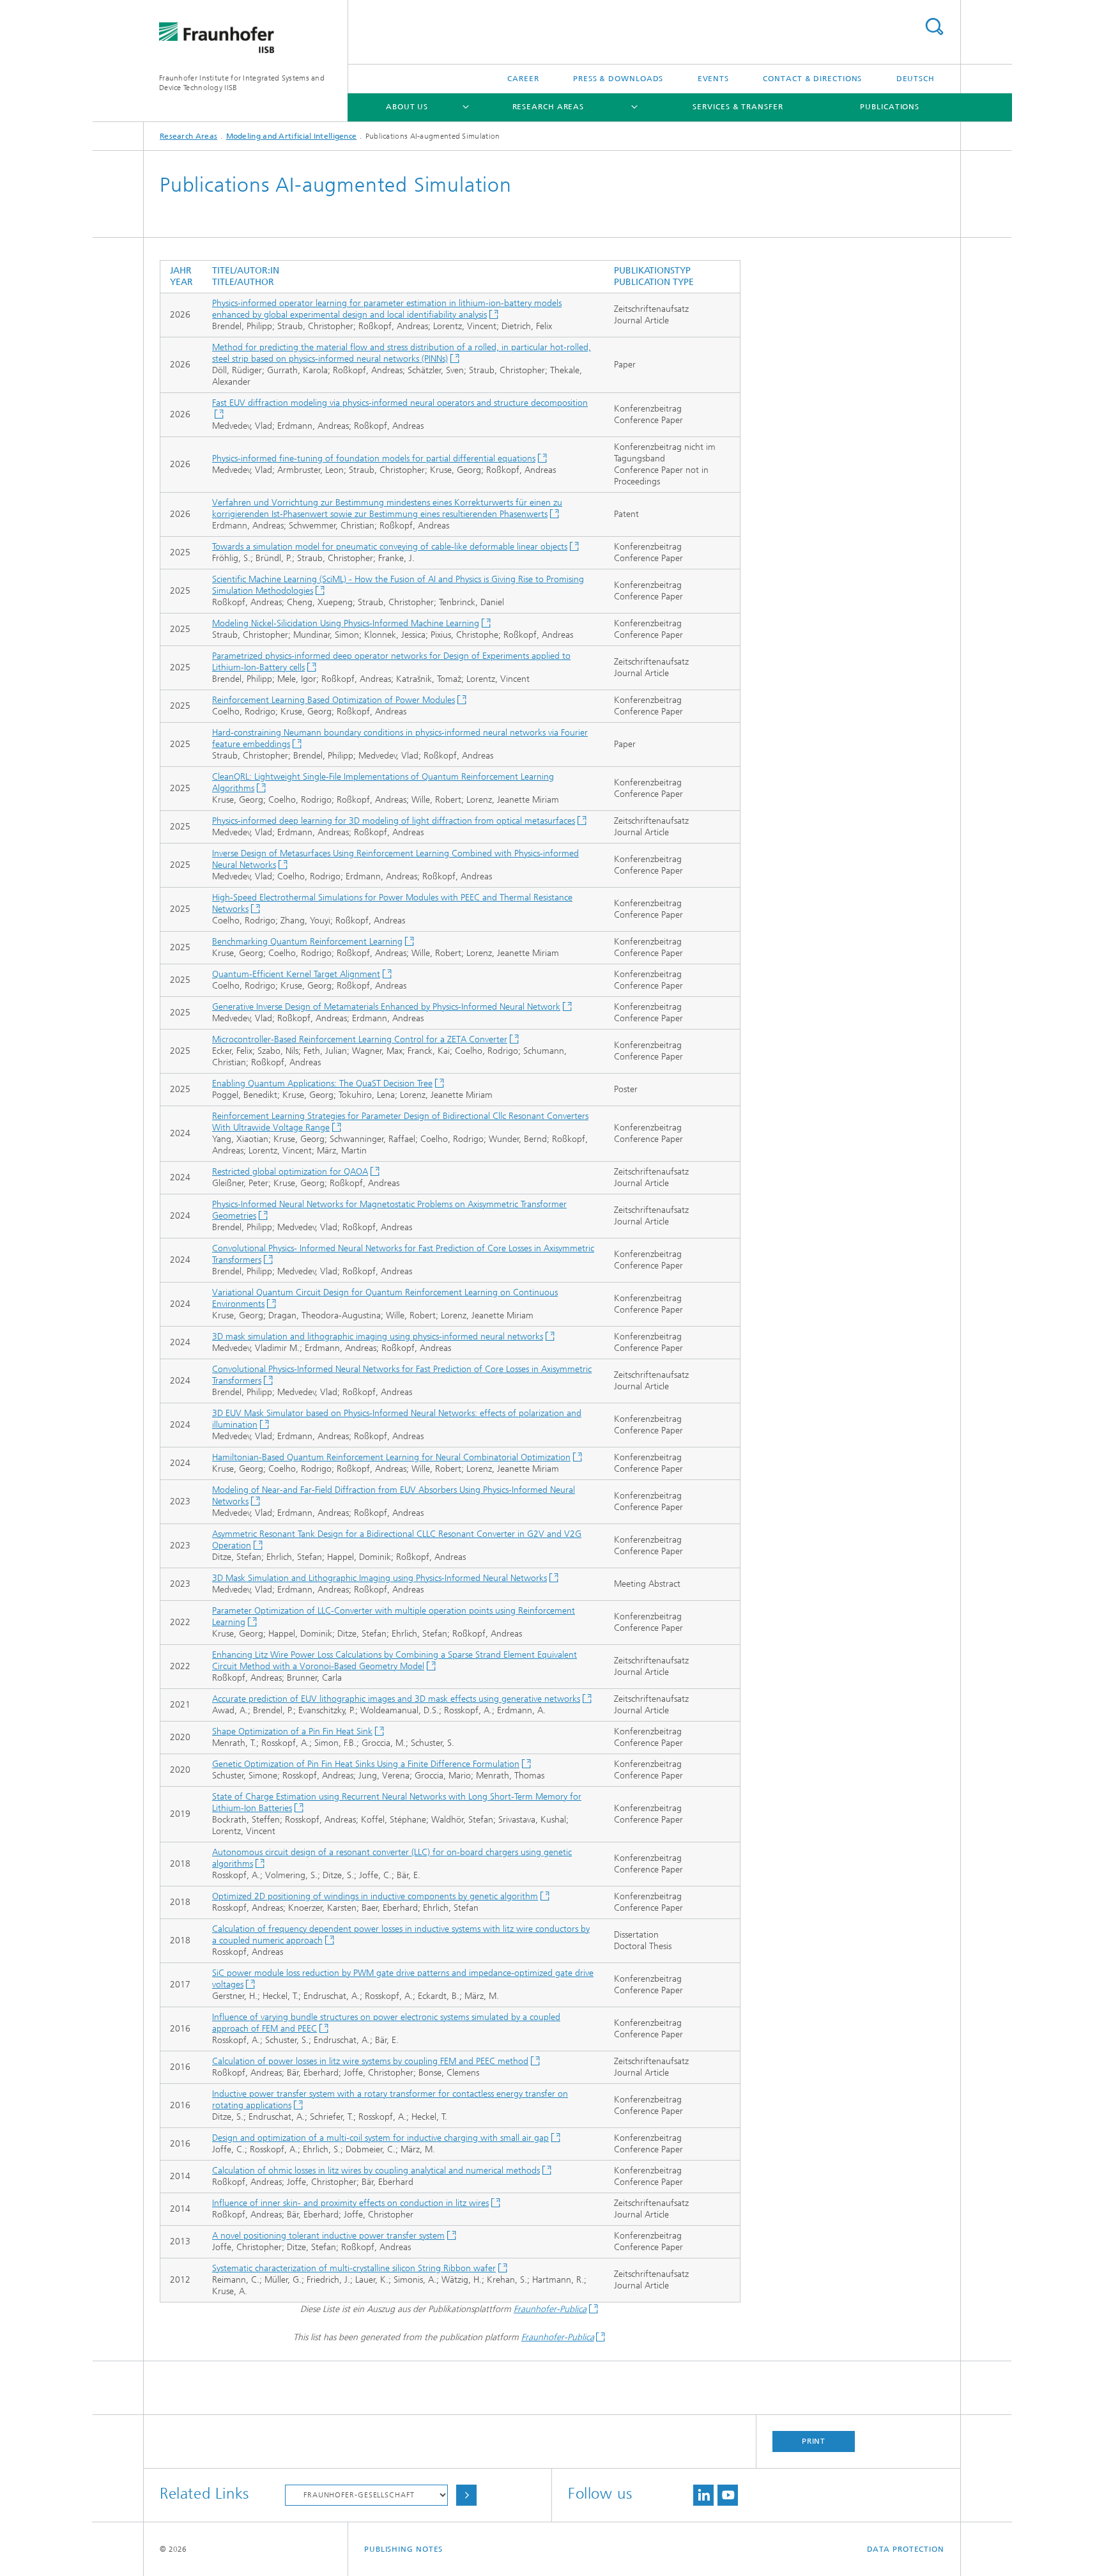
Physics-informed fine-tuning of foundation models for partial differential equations (374, 459)
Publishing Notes (403, 2549)
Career (523, 79)
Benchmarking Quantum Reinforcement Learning (307, 942)
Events (713, 79)
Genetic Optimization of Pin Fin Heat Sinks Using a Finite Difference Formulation (366, 1764)
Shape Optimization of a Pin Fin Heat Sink (292, 1731)
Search (934, 27)
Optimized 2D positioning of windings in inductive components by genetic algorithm (375, 1896)
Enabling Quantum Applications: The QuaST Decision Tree (322, 1084)
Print (814, 2441)
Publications (890, 107)
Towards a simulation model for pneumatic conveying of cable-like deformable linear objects (390, 547)
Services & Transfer (738, 107)
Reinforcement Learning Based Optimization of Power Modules (333, 700)
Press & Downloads (618, 79)
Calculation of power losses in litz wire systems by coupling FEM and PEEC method (370, 2061)
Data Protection (906, 2549)
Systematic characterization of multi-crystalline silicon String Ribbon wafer (354, 2268)
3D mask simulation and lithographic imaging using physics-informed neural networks (378, 1337)
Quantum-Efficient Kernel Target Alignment (296, 974)
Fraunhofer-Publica (550, 2309)
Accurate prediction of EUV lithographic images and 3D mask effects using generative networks (396, 1699)
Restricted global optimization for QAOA (290, 1172)
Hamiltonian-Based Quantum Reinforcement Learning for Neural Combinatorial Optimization (391, 1457)
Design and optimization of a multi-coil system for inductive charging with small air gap (380, 2138)
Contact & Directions (812, 79)
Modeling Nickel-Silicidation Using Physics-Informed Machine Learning (346, 623)
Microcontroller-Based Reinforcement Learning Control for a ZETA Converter (360, 1039)
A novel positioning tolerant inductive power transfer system (328, 2236)
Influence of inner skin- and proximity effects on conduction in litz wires (350, 2203)
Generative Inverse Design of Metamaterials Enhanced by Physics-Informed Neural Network (386, 1007)
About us (407, 107)
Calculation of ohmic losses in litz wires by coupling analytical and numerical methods (376, 2171)
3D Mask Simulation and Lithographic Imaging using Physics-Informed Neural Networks (379, 1578)
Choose (466, 2495)
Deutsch (916, 79)
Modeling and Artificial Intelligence (292, 136)
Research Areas (548, 107)
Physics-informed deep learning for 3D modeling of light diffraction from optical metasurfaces (394, 821)
